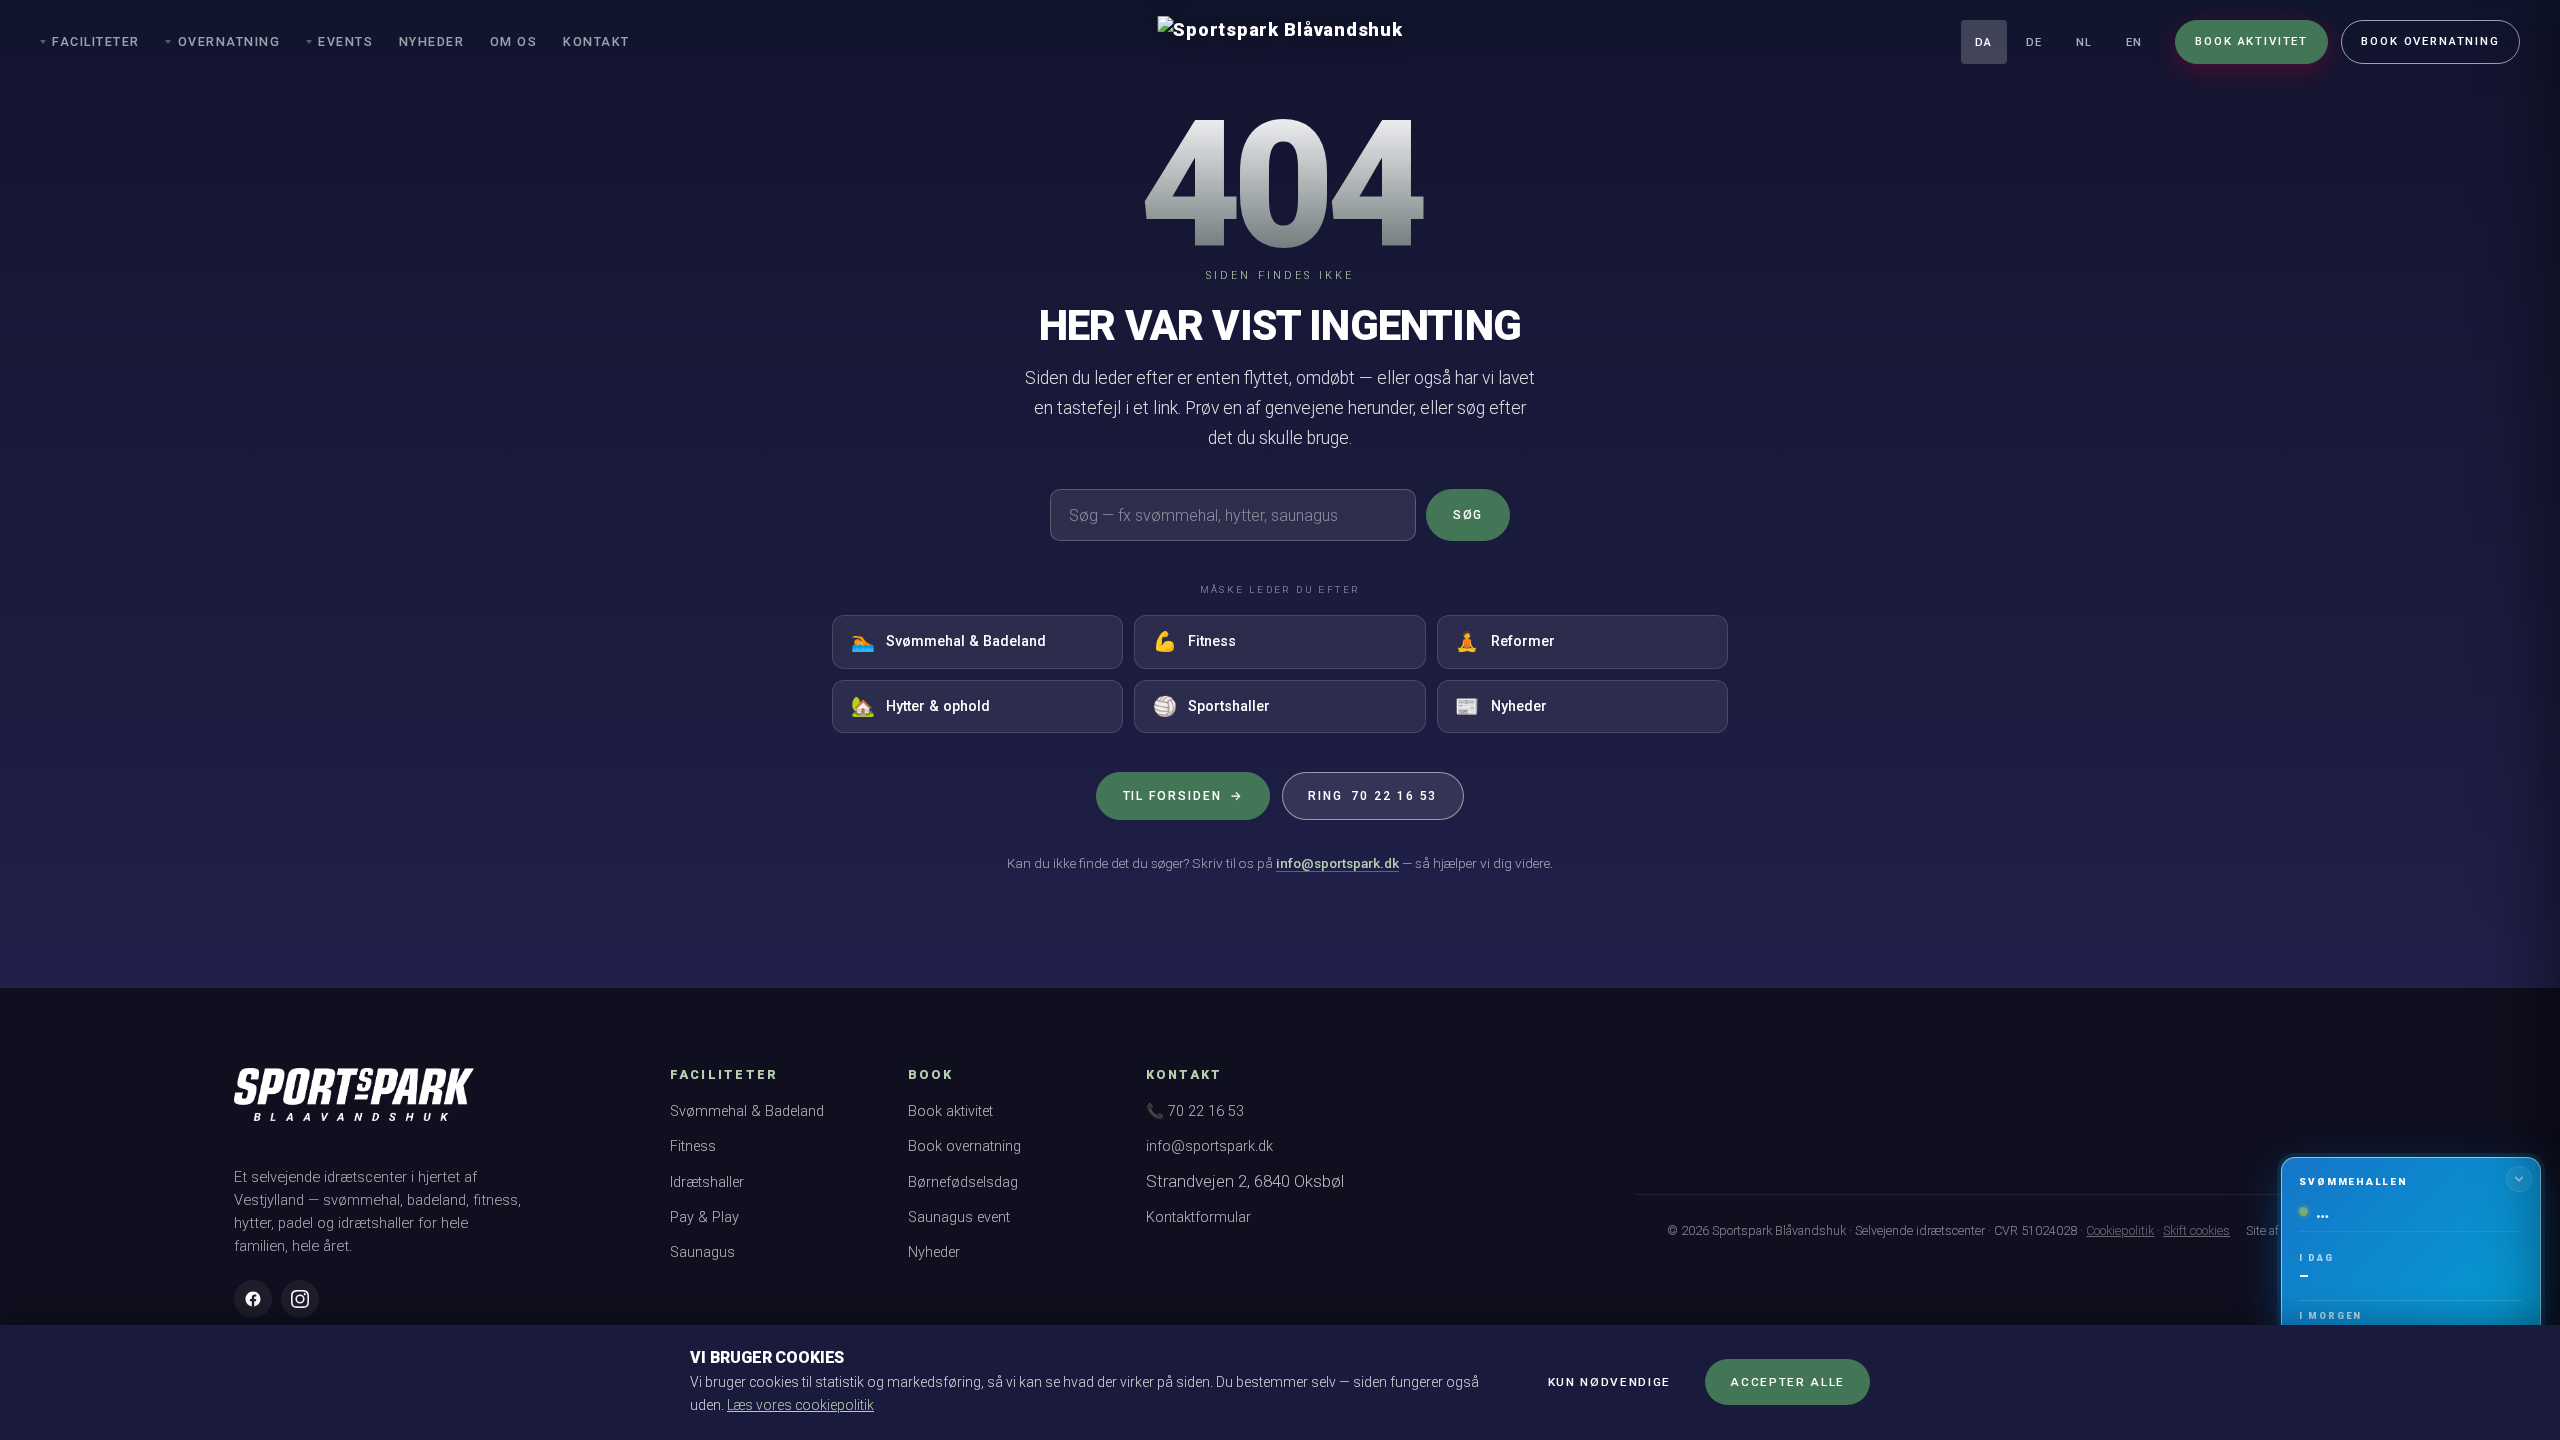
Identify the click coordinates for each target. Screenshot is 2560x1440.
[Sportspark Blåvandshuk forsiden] (354, 1104)
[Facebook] (253, 1299)
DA (1983, 42)
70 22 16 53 (1372, 796)
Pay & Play (704, 1217)
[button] (2410, 1288)
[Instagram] (300, 1299)
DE (2034, 42)
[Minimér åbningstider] (2519, 1179)
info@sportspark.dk (1337, 863)
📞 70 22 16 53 (1195, 1111)
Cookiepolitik (2120, 1230)
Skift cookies (2196, 1230)
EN (2134, 42)
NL (2084, 42)
